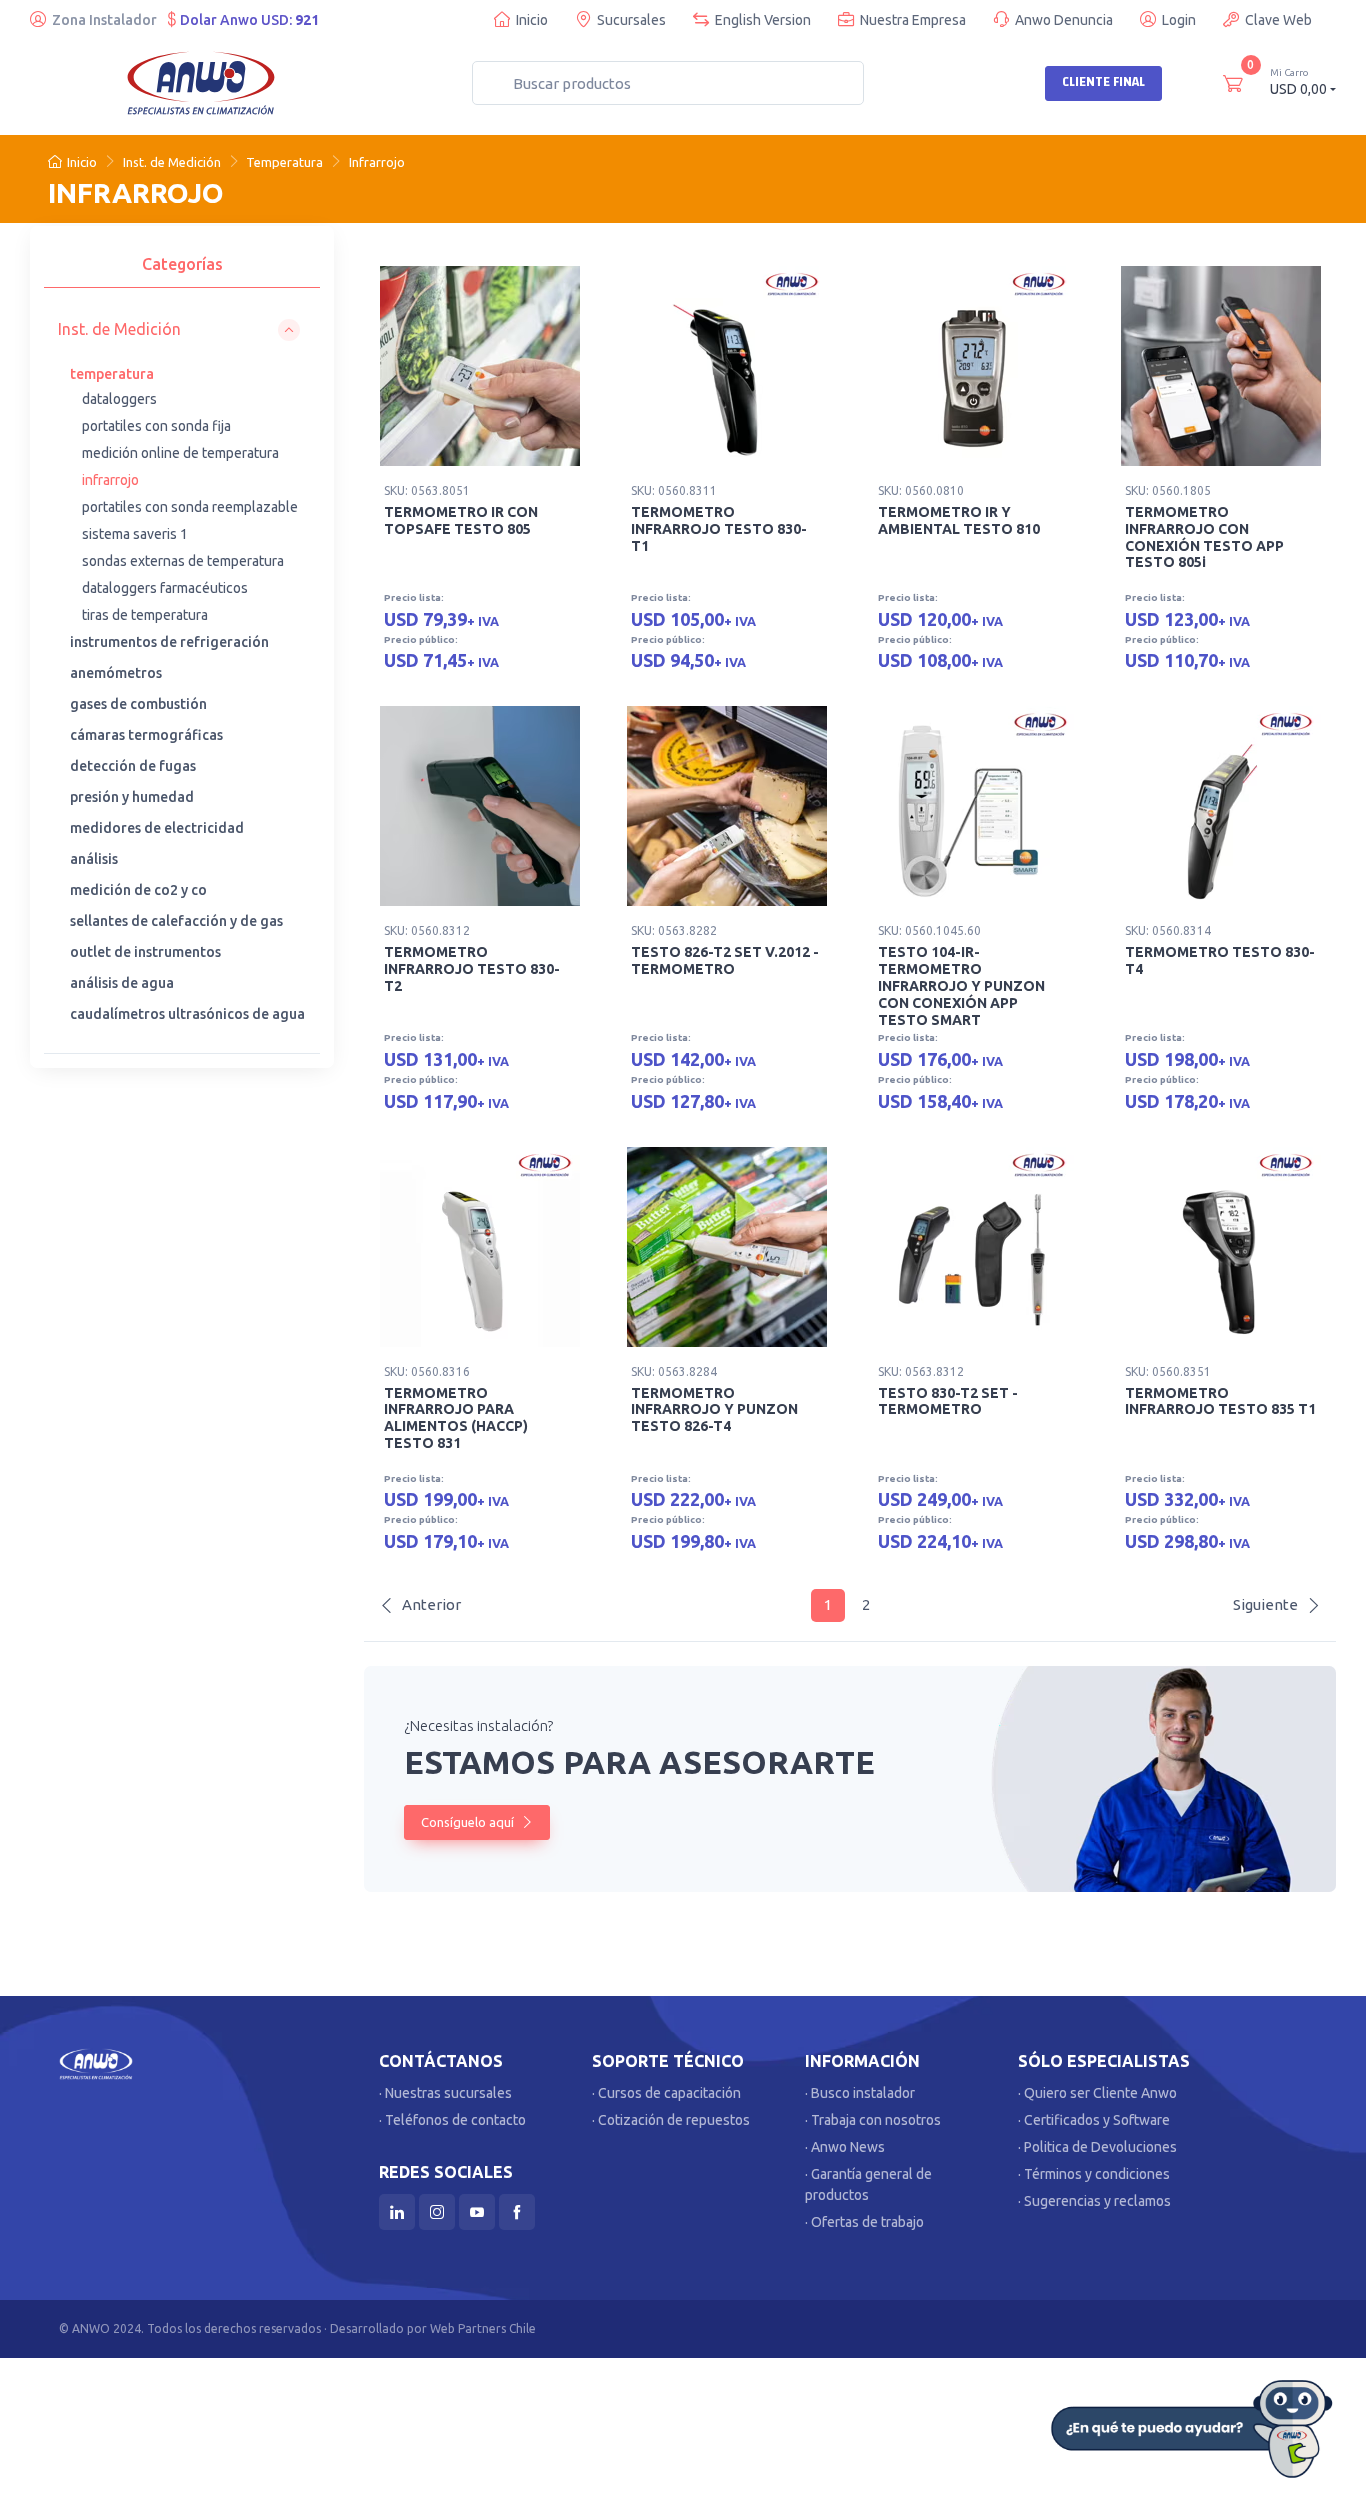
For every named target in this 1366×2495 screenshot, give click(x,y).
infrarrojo (110, 480)
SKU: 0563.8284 (674, 1371)
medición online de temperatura (180, 453)
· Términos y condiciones (1094, 2174)
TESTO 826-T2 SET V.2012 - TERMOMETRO (725, 960)
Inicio (532, 20)
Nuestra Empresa (913, 20)
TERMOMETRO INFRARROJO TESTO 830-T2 (472, 969)
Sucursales (631, 20)
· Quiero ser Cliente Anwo (1097, 2093)
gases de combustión (138, 704)
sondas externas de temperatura (183, 561)
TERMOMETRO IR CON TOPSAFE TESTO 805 (461, 520)
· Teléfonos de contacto (452, 2120)
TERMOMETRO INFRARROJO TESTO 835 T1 (1220, 1401)
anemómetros (116, 673)
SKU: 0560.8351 (1168, 1371)
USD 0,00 (1298, 82)
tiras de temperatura (145, 615)
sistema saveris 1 (135, 534)
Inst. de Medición (172, 162)
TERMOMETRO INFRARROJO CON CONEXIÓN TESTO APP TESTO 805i (1204, 537)
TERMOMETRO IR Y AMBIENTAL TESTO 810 (959, 520)
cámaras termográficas (146, 735)
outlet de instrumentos (145, 952)
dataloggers (119, 399)
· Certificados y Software (1094, 2120)
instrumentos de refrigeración (169, 642)
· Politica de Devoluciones (1097, 2147)
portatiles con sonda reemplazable (190, 507)
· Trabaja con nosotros (873, 2120)
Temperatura (284, 162)
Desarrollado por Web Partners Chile (433, 2328)
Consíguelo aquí (469, 1822)
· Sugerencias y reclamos (1094, 2201)
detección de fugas (133, 766)
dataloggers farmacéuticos (165, 588)
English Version (763, 20)
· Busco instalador (860, 2093)
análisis (94, 859)
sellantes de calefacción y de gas (176, 921)
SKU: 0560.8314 (1168, 930)
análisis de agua (122, 983)
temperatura (112, 374)
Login (1179, 20)
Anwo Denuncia (1064, 20)
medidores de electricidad (157, 828)
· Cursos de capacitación (666, 2093)
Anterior (431, 1604)
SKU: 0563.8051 (427, 490)
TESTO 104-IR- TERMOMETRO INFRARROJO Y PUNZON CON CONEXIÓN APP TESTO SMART (961, 985)
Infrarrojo (377, 162)
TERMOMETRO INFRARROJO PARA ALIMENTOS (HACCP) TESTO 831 (456, 1418)
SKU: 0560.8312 (427, 930)
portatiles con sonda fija (156, 426)
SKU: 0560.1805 (1168, 490)
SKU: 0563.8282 (674, 930)
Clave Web (1278, 20)
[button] (179, 329)
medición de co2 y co (138, 890)
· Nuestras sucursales (445, 2093)
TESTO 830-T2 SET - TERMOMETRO (948, 1401)
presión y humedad (132, 797)
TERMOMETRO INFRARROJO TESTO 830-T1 (719, 529)
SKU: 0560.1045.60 (929, 930)
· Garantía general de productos (868, 2184)
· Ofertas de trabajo (864, 2222)
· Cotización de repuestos (671, 2120)
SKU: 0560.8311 (674, 490)
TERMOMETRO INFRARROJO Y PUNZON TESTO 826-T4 (714, 1410)
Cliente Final (1103, 82)
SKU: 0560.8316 (427, 1371)
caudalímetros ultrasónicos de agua (187, 1014)
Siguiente (1265, 1604)
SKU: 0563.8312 (921, 1371)
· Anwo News (845, 2147)
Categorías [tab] (182, 264)
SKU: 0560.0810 (921, 490)
